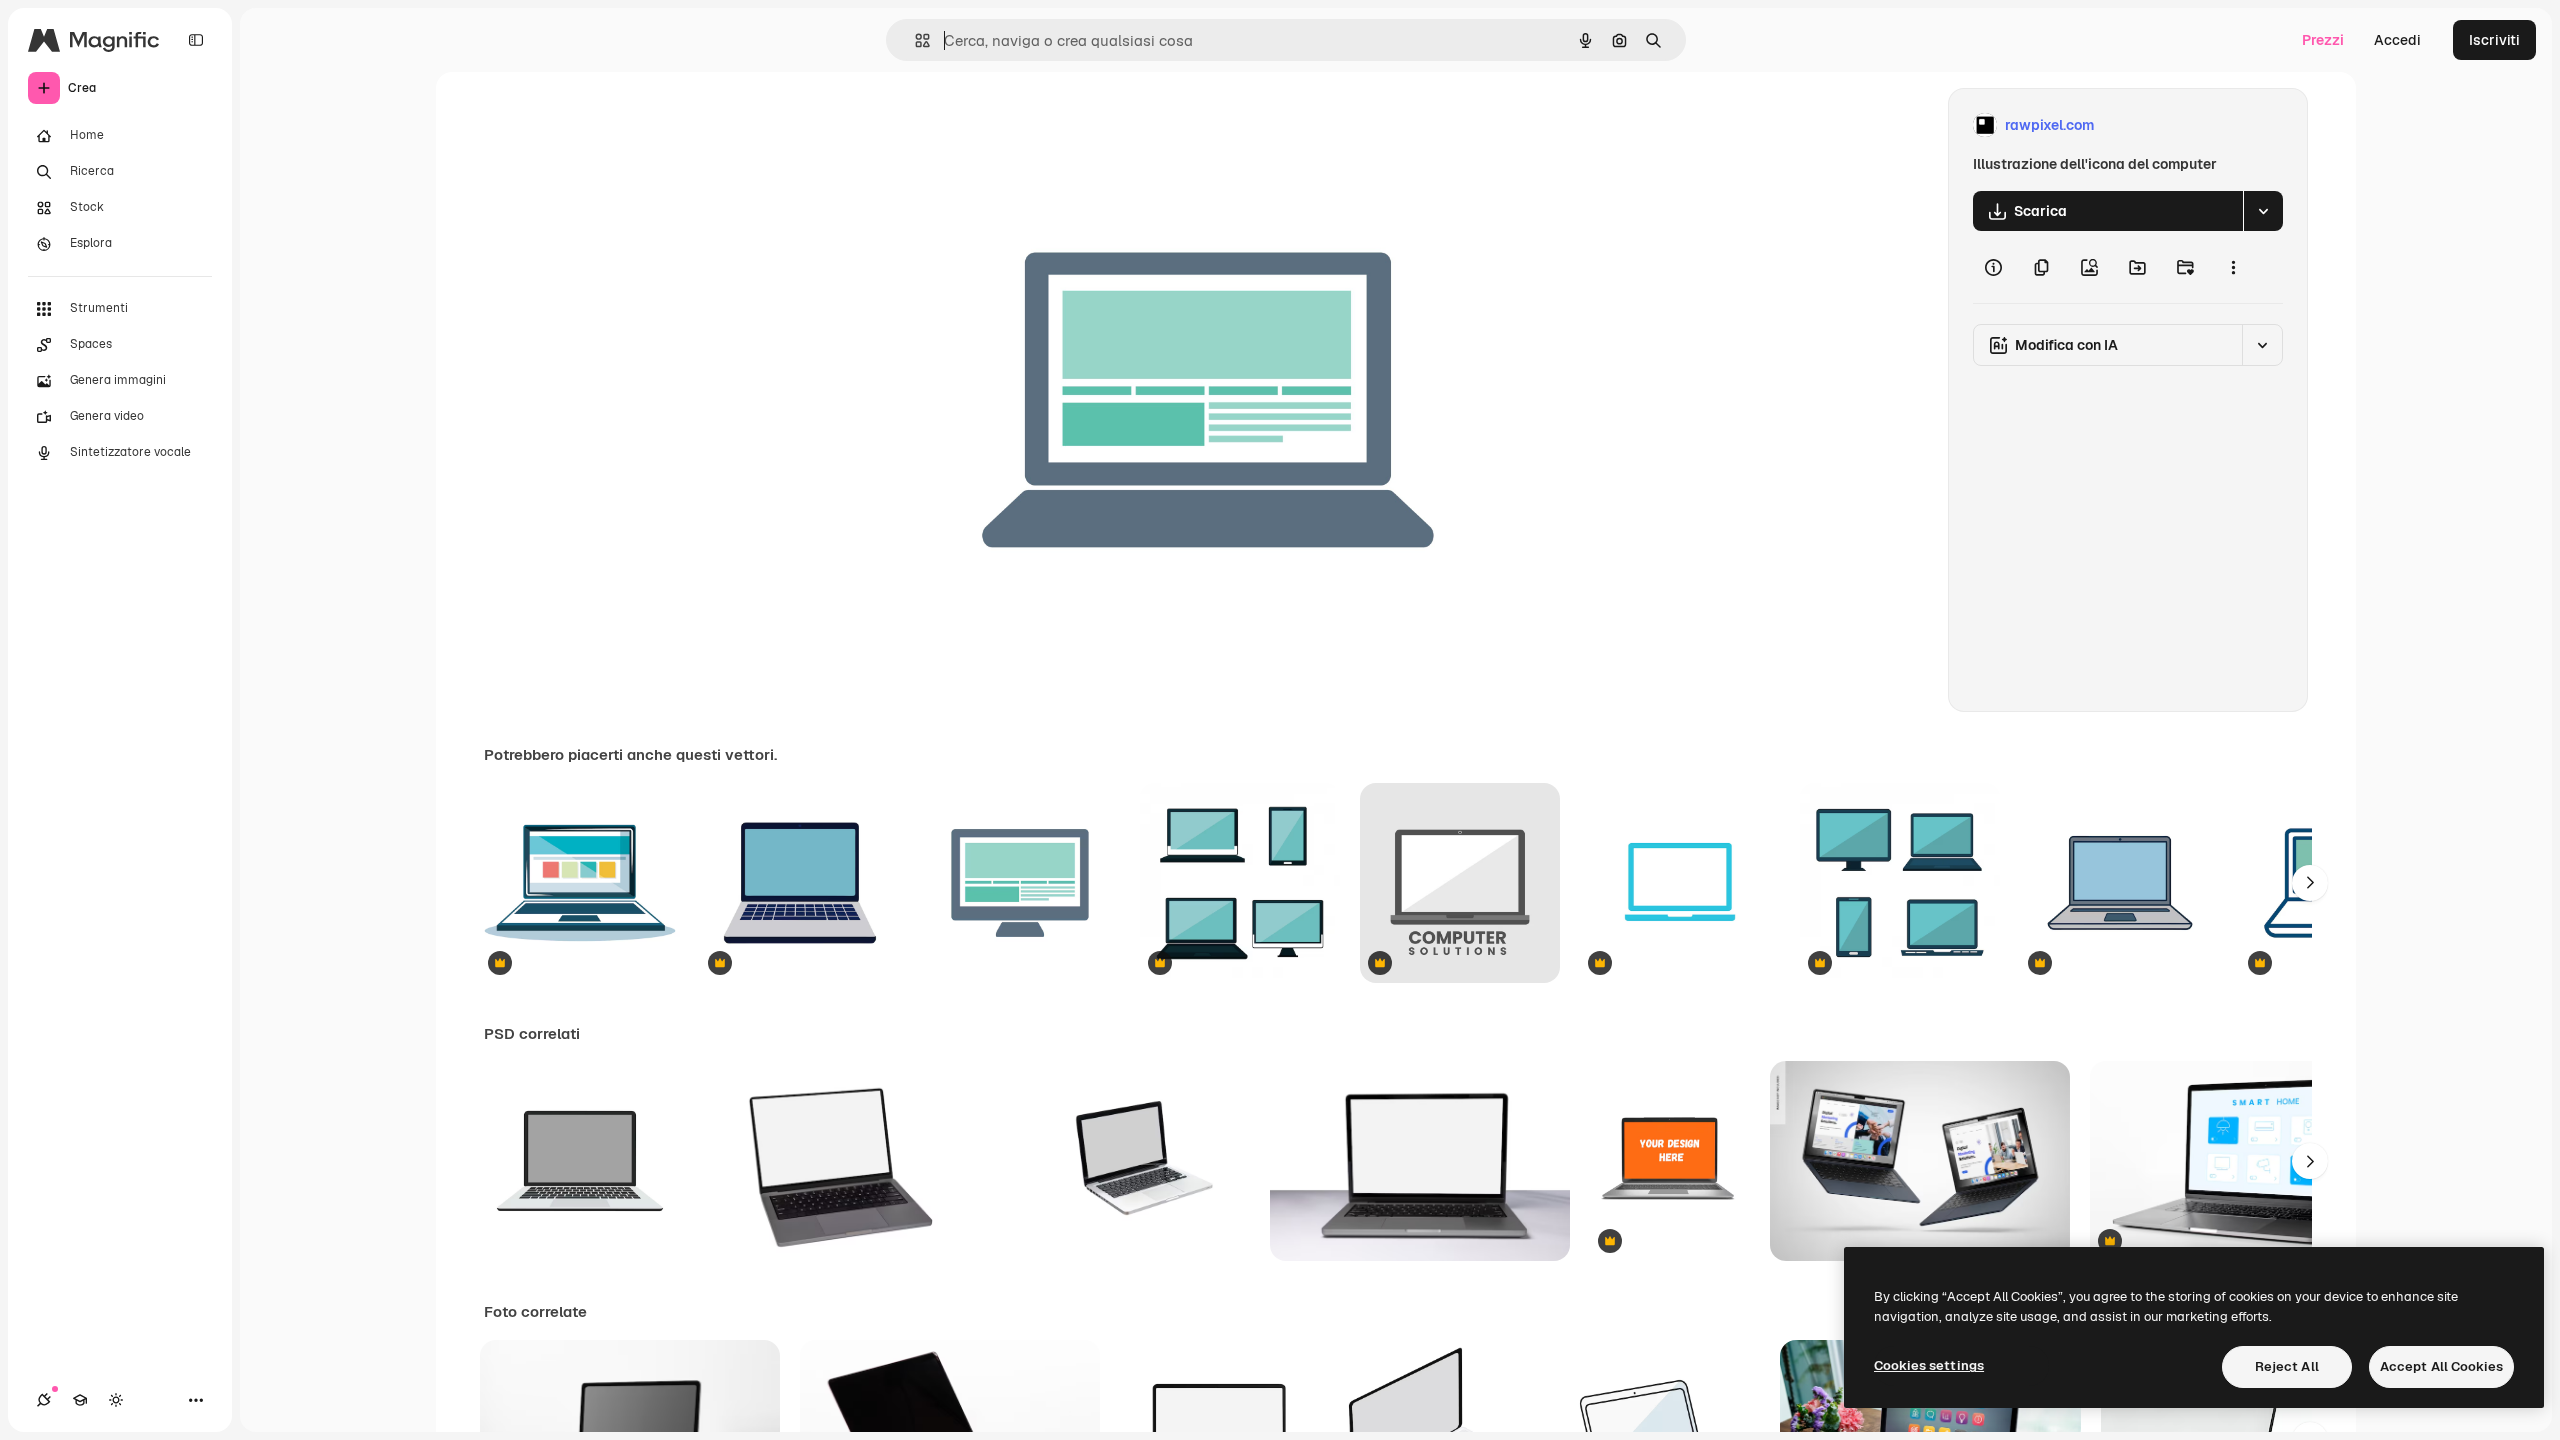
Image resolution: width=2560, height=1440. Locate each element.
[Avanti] (2310, 883)
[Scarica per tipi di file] (2263, 211)
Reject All (2287, 1366)
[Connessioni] (44, 1400)
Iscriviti (2494, 40)
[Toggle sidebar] (196, 40)
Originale (1028, 125)
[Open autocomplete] (914, 40)
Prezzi (2323, 40)
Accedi (2397, 40)
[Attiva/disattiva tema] (116, 1400)
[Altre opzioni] (2233, 267)
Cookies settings (1929, 1365)
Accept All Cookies (2441, 1366)
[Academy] (80, 1400)
